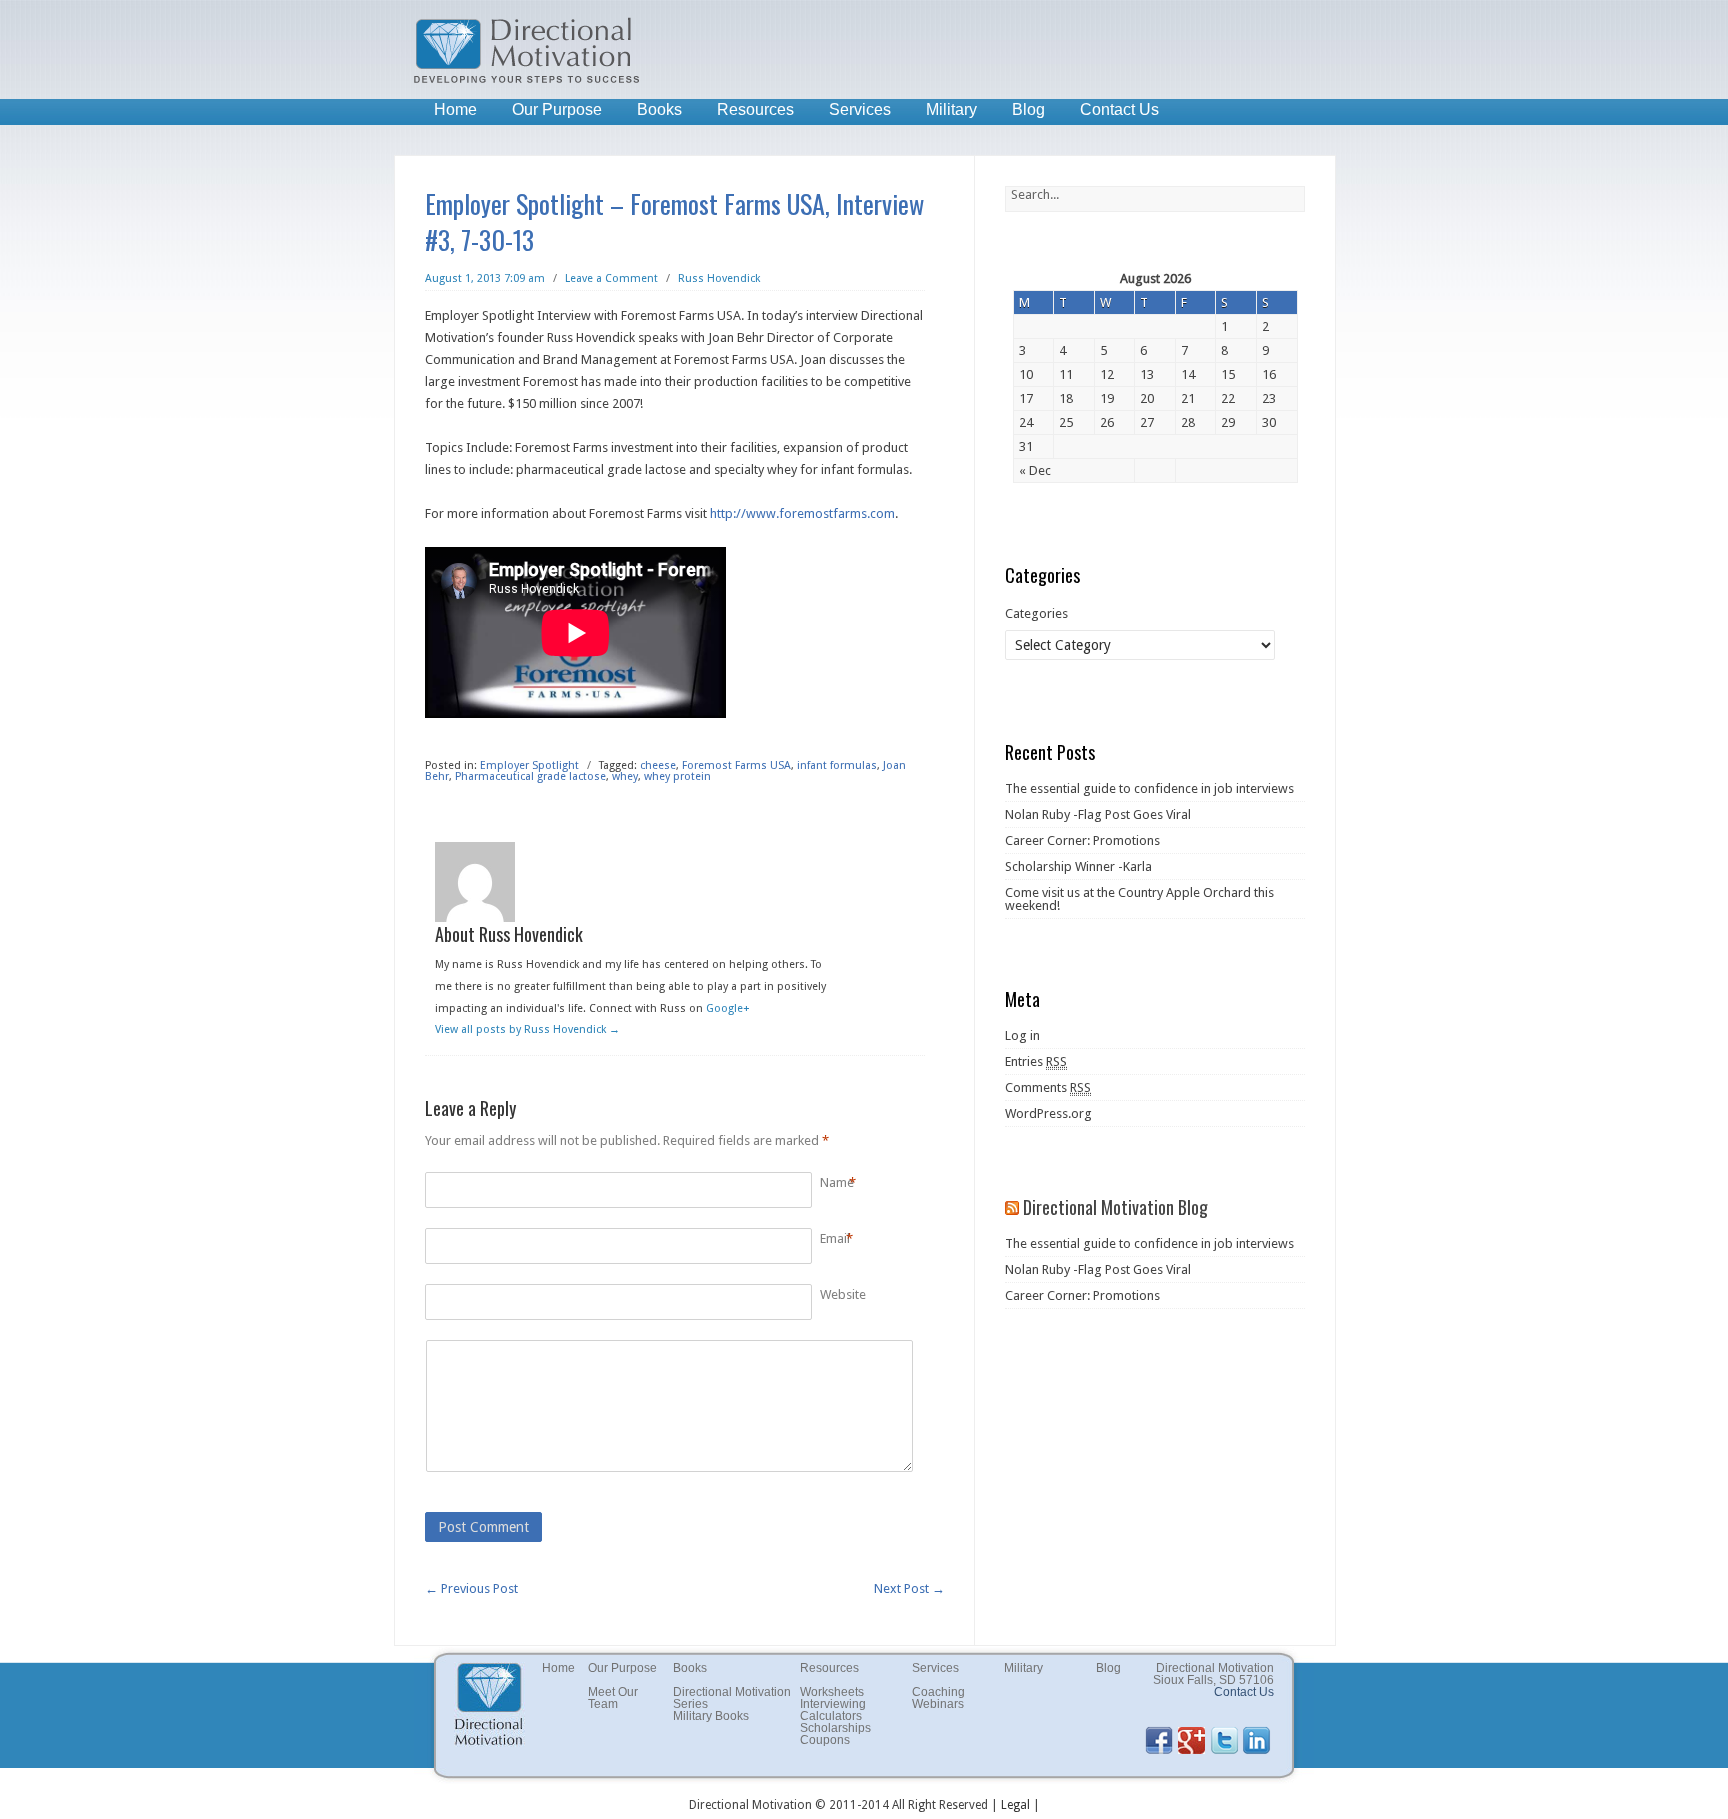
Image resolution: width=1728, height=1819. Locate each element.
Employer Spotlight (529, 765)
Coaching (938, 1692)
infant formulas (837, 765)
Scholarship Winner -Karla (1078, 866)
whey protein (677, 776)
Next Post (909, 1588)
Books (659, 109)
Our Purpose (557, 109)
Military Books (711, 1716)
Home (455, 109)
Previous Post (471, 1588)
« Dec (1035, 470)
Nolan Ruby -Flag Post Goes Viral (1098, 814)
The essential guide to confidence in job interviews (1149, 788)
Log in (1022, 1035)
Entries (1036, 1061)
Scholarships (835, 1728)
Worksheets (832, 1692)
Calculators (831, 1716)
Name (837, 1182)
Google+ (728, 1008)
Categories (1036, 613)
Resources (755, 109)
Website (843, 1294)
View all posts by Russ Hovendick (527, 1029)
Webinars (938, 1704)
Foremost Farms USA (736, 765)
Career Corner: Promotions (1082, 840)
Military (951, 109)
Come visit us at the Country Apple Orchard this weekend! (1139, 899)
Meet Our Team (613, 1698)
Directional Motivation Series (732, 1698)
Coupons (825, 1740)
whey (625, 776)
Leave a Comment (611, 278)
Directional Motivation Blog (1115, 1207)
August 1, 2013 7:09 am (485, 278)
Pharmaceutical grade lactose (530, 776)
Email (835, 1238)
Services (860, 109)
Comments (1048, 1087)
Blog (1028, 109)
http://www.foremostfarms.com (802, 513)
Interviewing (833, 1704)
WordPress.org (1048, 1113)
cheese (658, 765)
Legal (1015, 1805)
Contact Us (1119, 109)
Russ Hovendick (719, 278)
